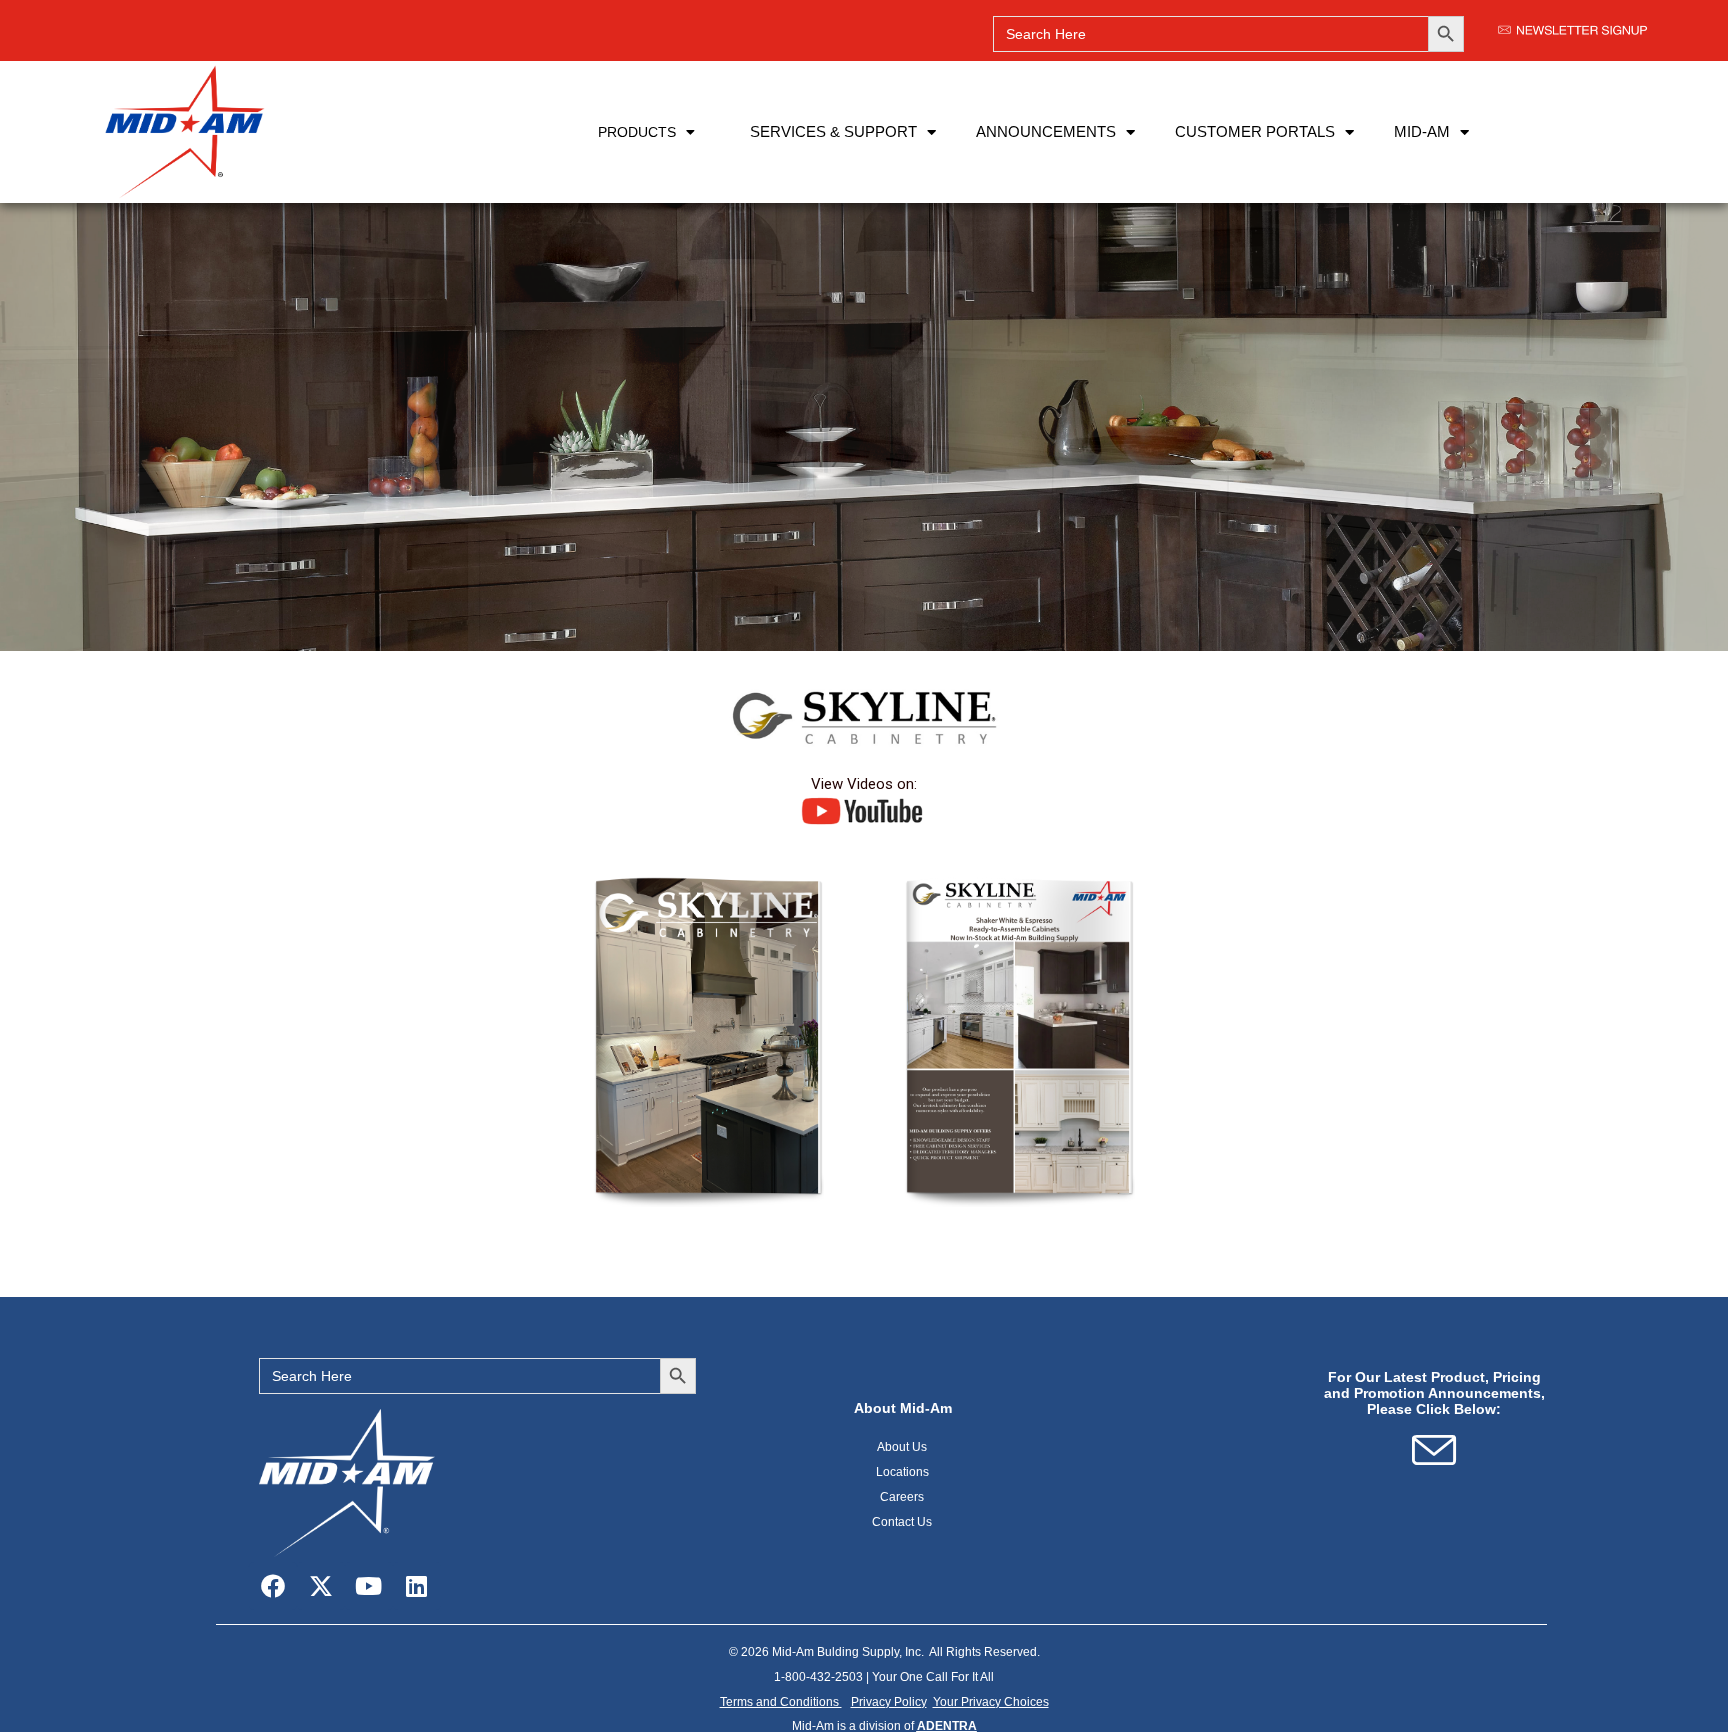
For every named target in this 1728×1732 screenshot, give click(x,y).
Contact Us (903, 1522)
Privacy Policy (889, 1702)
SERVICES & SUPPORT (833, 131)
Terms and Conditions (781, 1702)
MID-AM (1422, 131)
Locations (903, 1472)
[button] (991, 1702)
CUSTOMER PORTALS (1255, 131)
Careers (903, 1497)
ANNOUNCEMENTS (1046, 131)
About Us (903, 1447)
